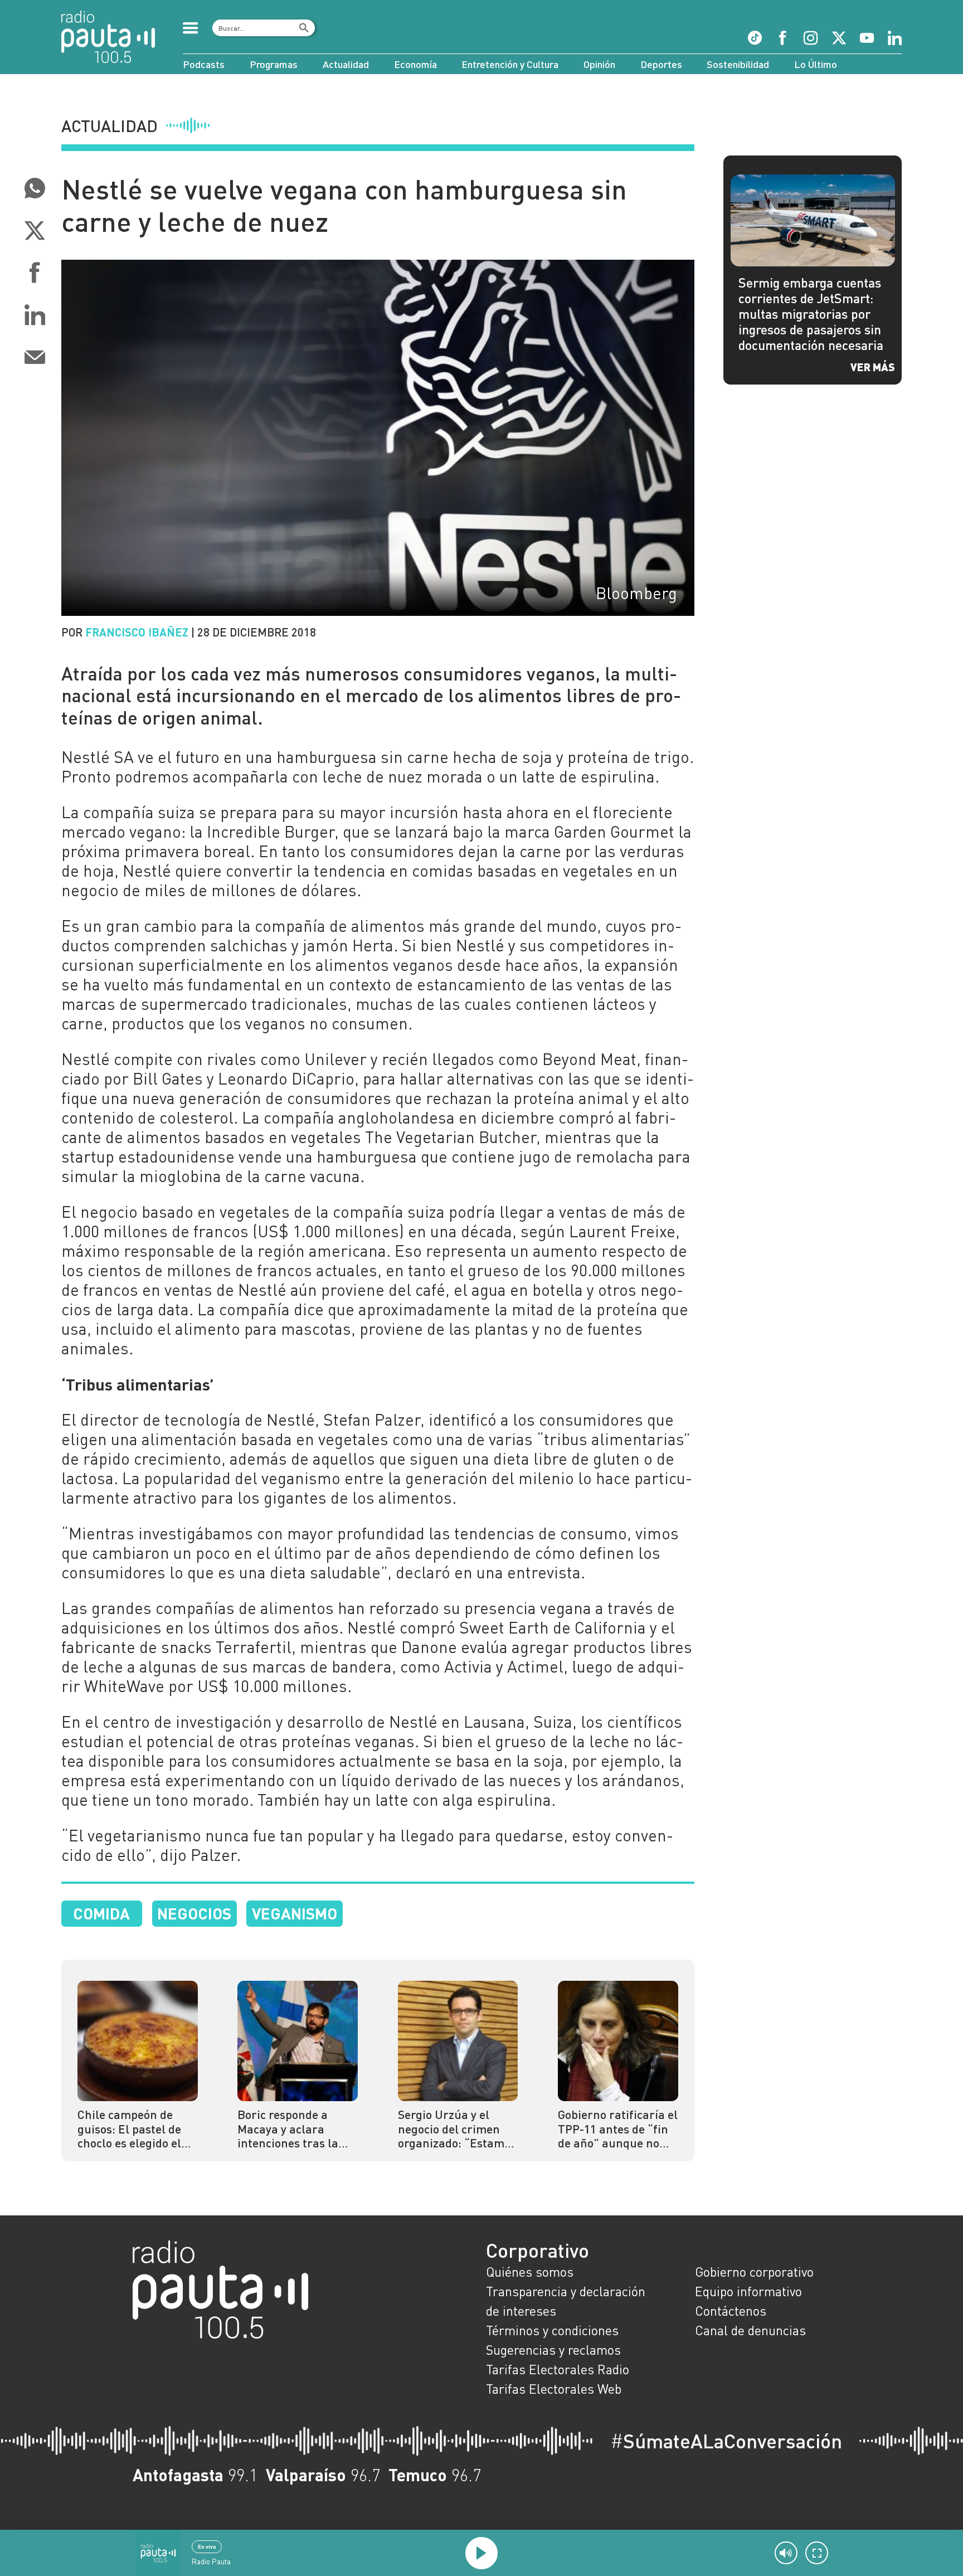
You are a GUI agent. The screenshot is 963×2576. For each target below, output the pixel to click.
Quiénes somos (530, 2272)
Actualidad (346, 64)
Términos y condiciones (552, 2330)
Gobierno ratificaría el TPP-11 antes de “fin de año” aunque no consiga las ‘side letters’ (618, 2129)
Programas (274, 64)
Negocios (194, 1913)
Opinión (599, 64)
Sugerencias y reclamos (553, 2350)
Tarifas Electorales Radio (558, 2369)
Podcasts (204, 64)
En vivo (207, 2546)
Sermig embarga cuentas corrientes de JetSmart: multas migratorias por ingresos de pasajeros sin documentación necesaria (811, 314)
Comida (101, 1913)
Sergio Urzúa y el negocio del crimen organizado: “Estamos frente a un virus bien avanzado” (457, 2129)
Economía (415, 64)
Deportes (661, 64)
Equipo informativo (748, 2291)
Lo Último (816, 64)
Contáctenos (731, 2311)
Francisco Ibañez (137, 632)
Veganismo (295, 1913)
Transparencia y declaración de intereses (566, 2301)
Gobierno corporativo (754, 2272)
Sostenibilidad (738, 64)
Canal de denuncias (750, 2330)
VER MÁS (873, 367)
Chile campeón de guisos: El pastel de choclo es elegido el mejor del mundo (129, 2129)
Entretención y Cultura (510, 64)
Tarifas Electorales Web (554, 2389)
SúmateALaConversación (726, 2441)
